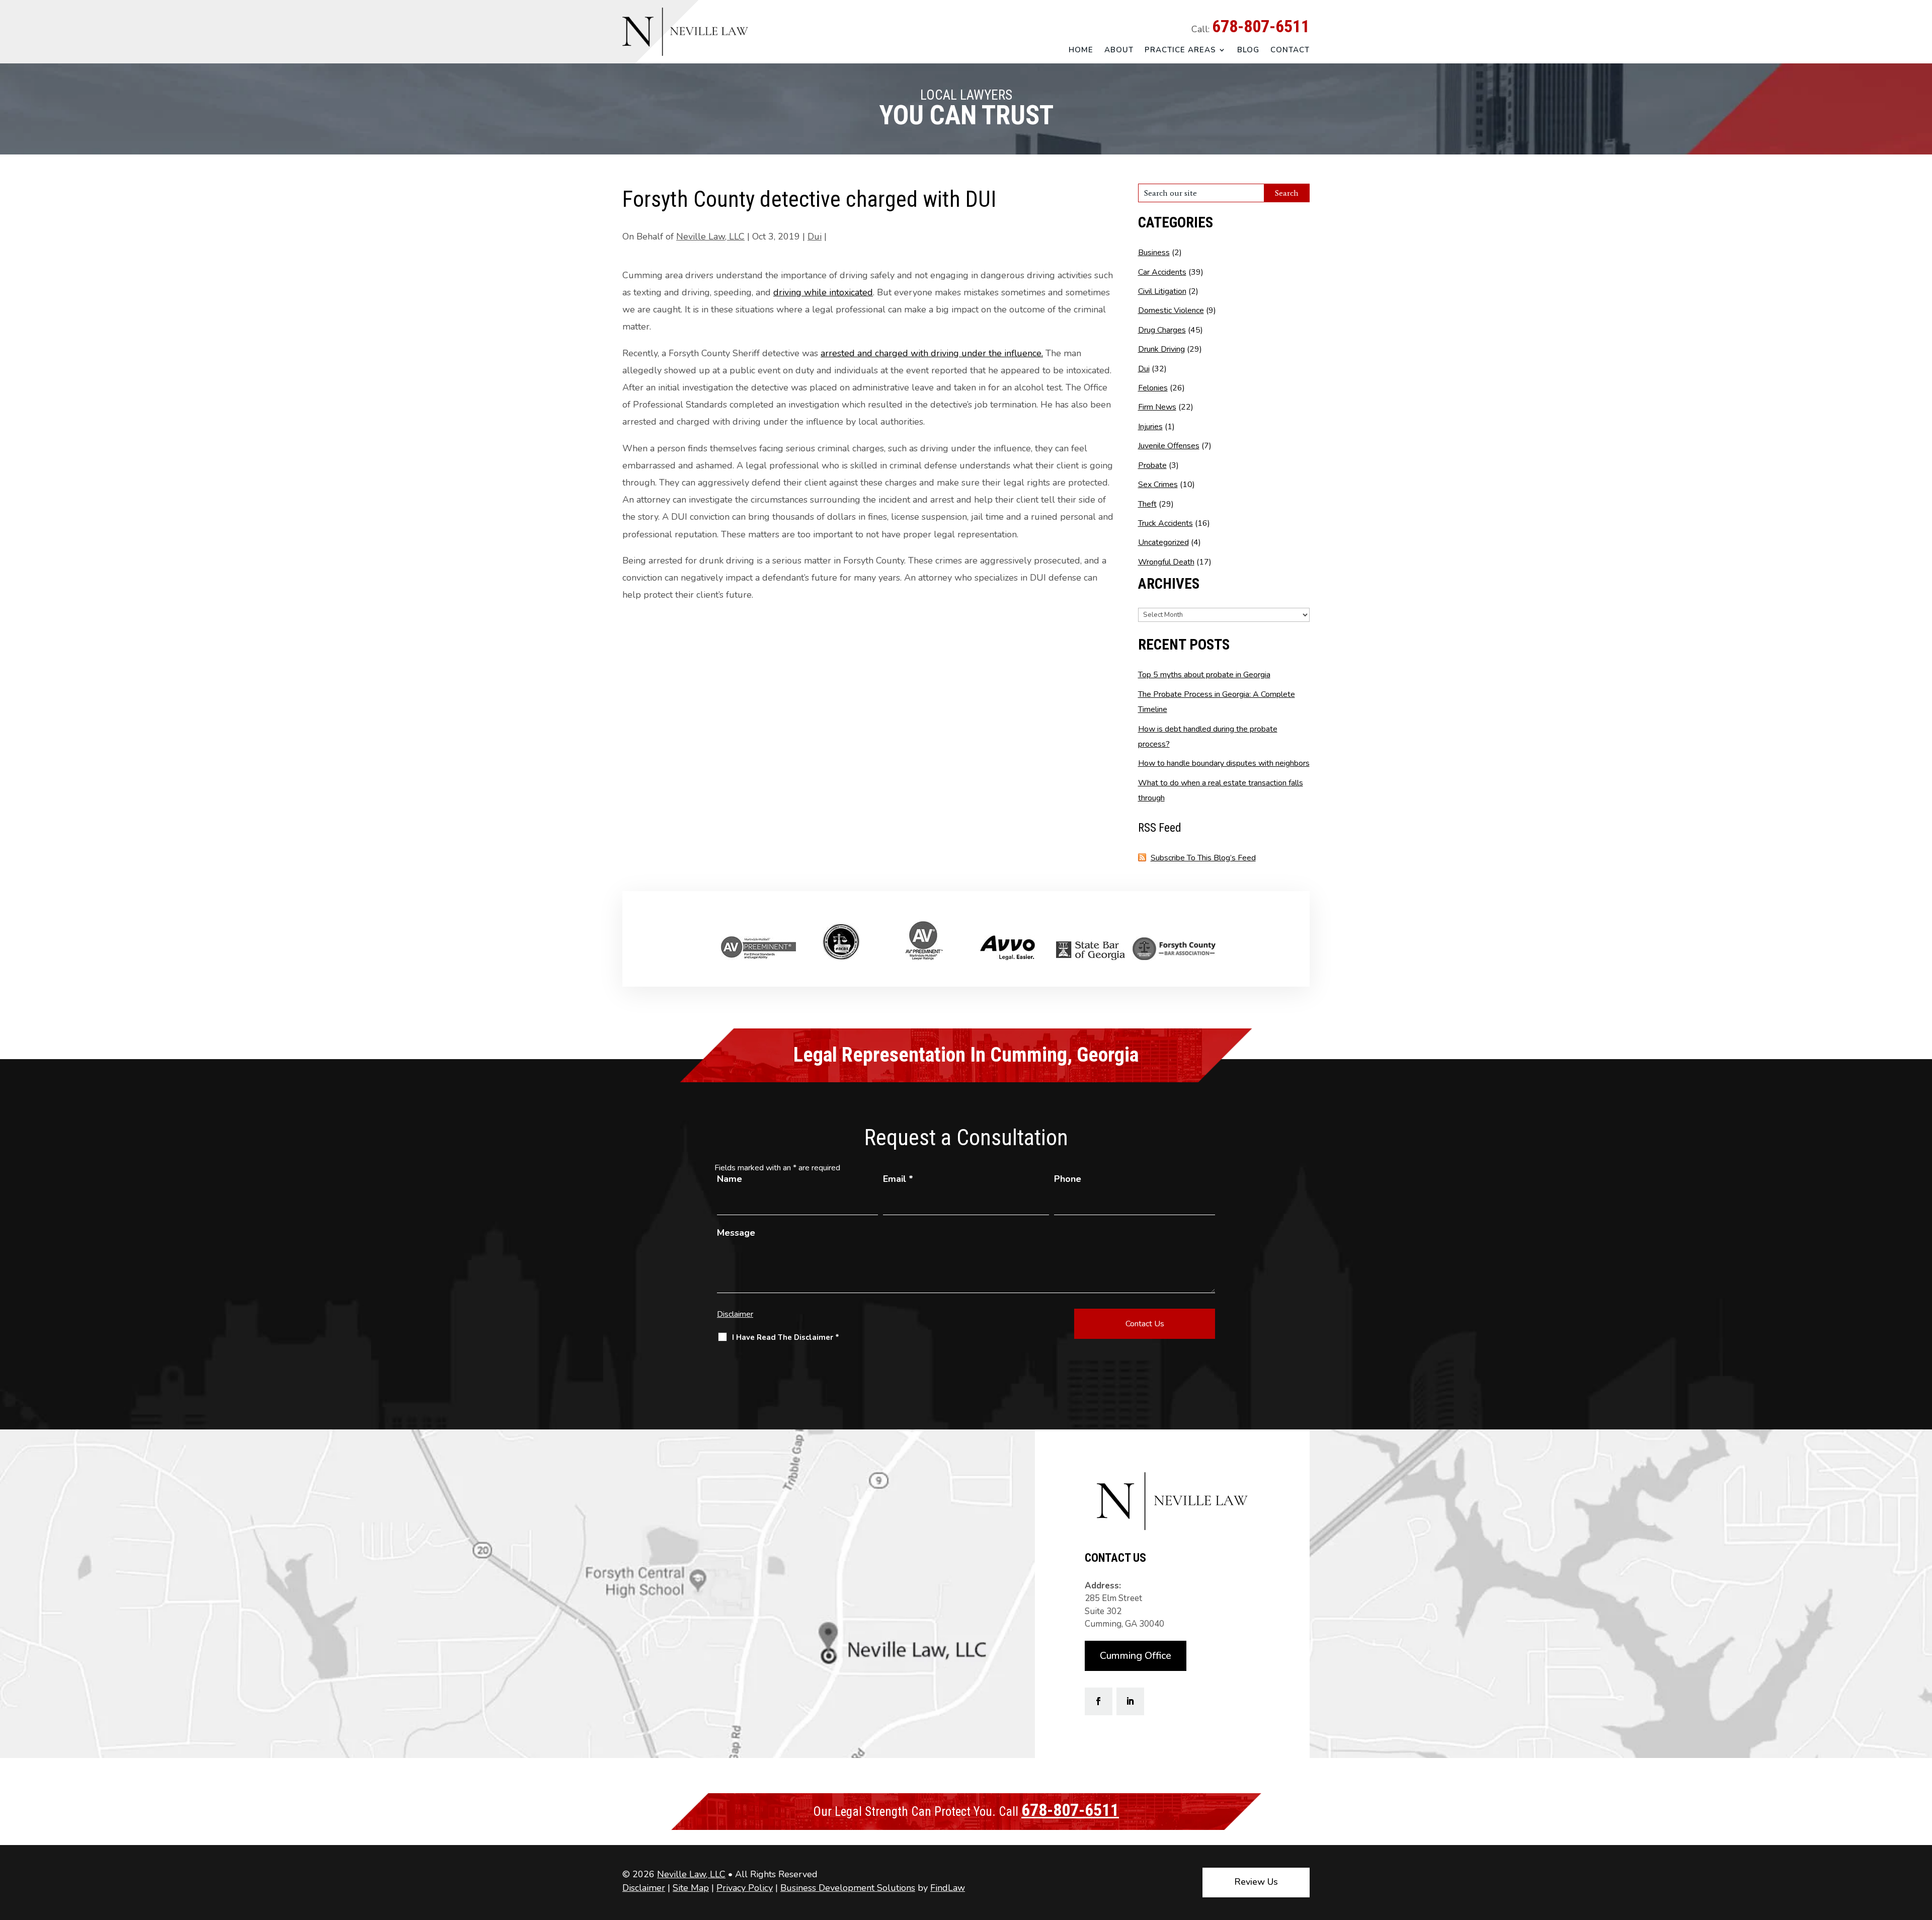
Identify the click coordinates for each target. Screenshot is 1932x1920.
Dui (815, 236)
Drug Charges (1162, 330)
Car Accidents (1162, 272)
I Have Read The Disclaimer (786, 1337)
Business (1154, 253)
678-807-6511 (1261, 26)
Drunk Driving (1161, 349)
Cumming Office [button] (1136, 1656)
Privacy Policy (745, 1888)
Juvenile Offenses (1169, 446)
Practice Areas (1180, 50)
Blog (1248, 50)
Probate (1152, 465)
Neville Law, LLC (710, 236)
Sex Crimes (1158, 485)
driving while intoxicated (823, 292)
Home (1081, 50)
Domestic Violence (1171, 310)
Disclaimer (735, 1314)
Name (730, 1179)
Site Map (691, 1888)
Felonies (1153, 388)
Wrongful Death (1166, 562)
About (1119, 50)
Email (898, 1179)
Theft (1147, 504)
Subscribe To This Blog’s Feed (1203, 858)
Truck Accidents (1165, 523)
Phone (1068, 1179)
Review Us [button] (1256, 1882)
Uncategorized (1163, 542)
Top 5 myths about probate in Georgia (1204, 675)
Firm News (1157, 407)
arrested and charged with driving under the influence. (932, 353)
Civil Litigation (1162, 291)
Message (736, 1233)
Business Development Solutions (848, 1888)
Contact (1290, 50)
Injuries (1150, 427)
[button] (1922, 1847)
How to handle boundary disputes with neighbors (1224, 763)
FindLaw (948, 1888)
